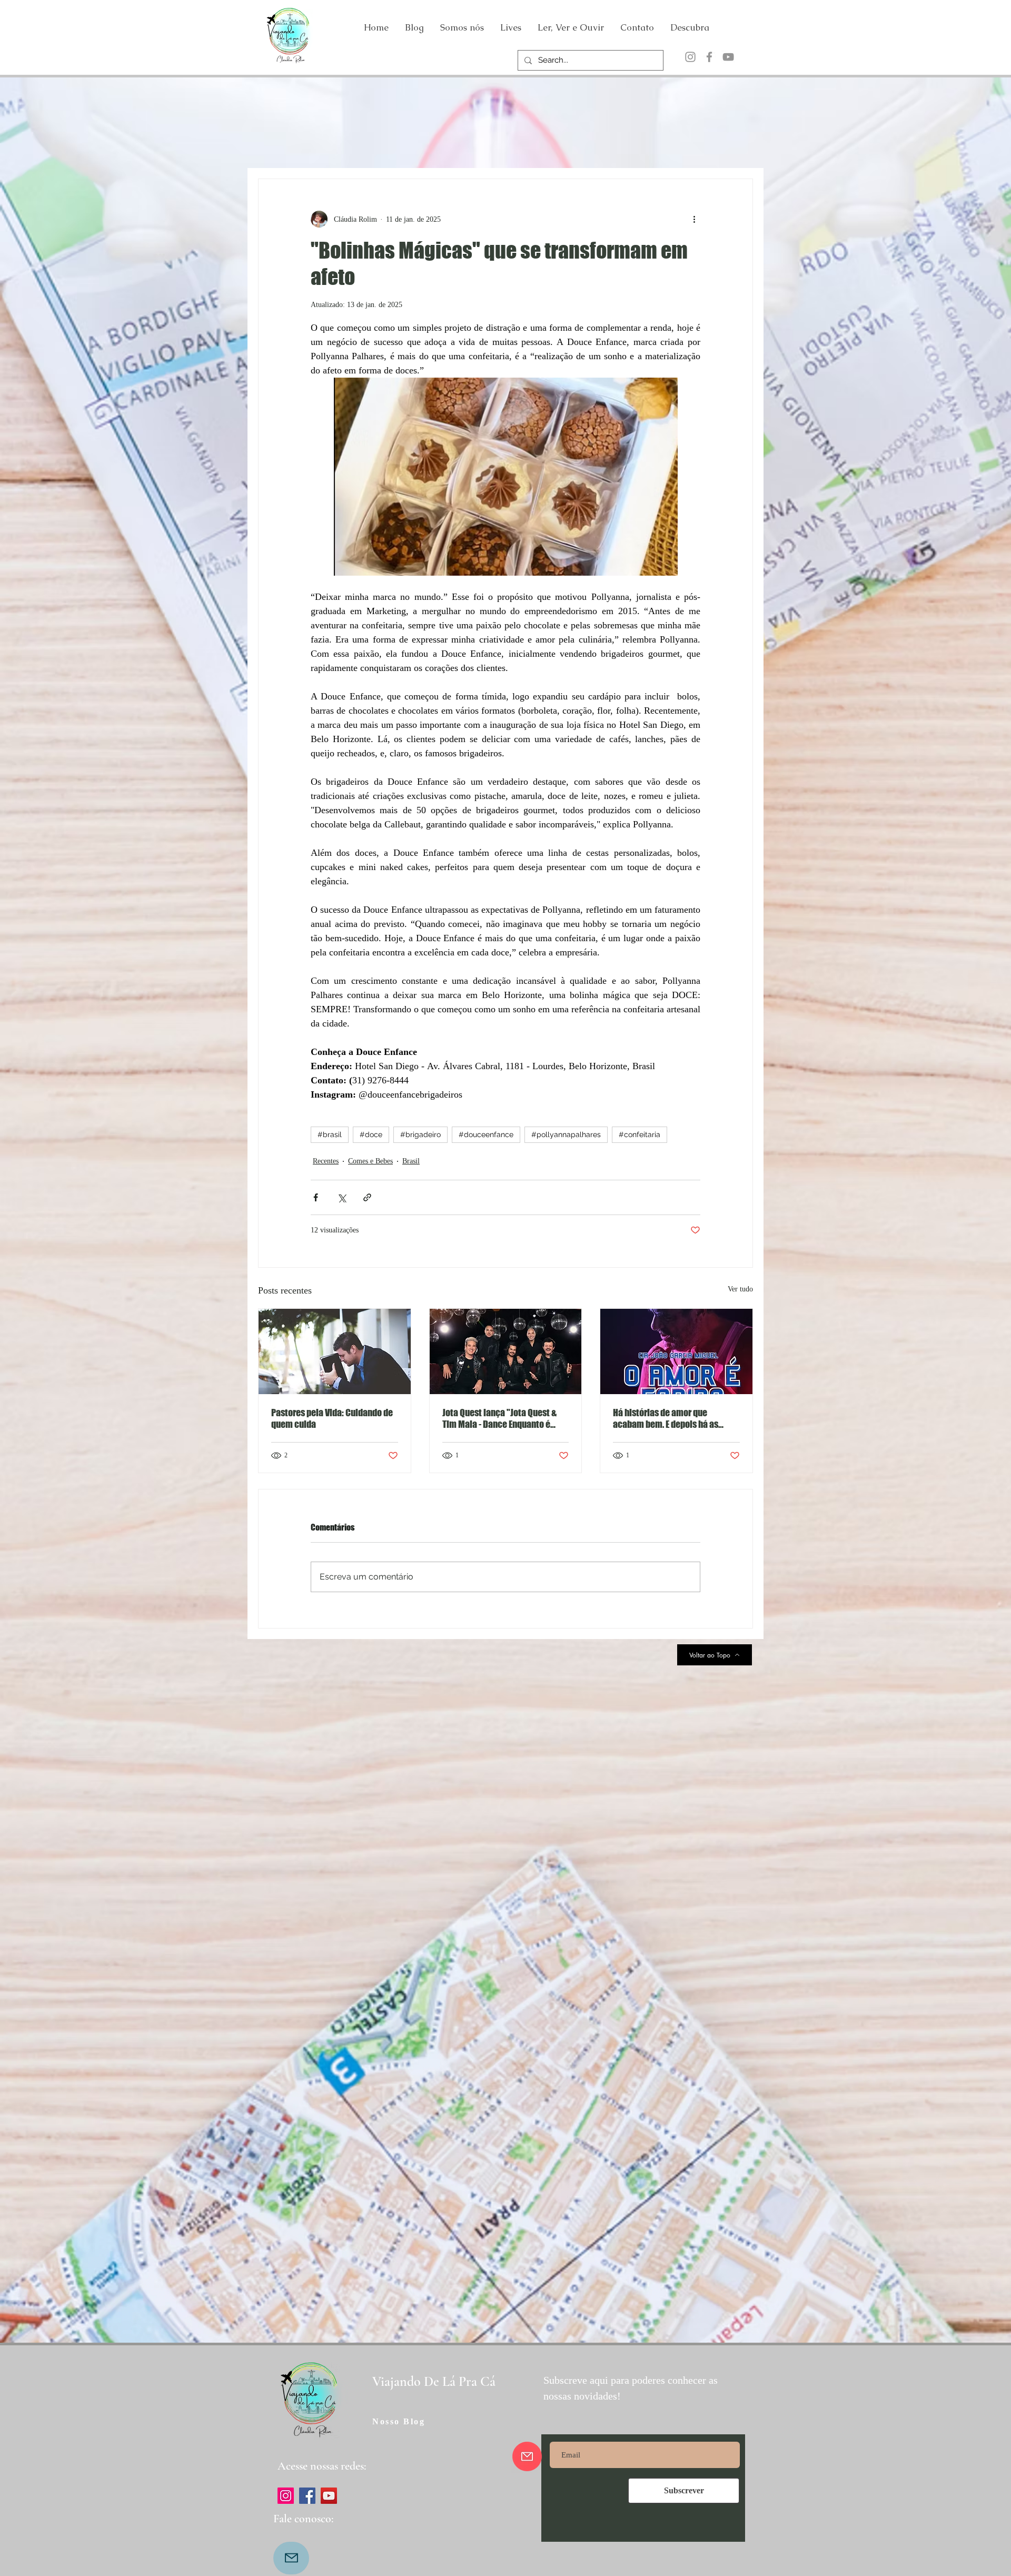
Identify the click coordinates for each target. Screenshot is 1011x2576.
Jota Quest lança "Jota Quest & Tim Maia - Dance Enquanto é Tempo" (499, 1418)
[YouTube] (728, 57)
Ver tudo (740, 1289)
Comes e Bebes (370, 1161)
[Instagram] (690, 57)
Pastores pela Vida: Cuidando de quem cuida (332, 1418)
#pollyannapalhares (566, 1134)
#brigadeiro (420, 1134)
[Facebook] (709, 57)
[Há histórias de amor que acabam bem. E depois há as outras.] (676, 1351)
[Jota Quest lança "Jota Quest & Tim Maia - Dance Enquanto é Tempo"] (506, 1351)
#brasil (330, 1134)
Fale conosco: (303, 2519)
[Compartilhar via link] (367, 1197)
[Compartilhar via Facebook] (316, 1197)
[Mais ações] (694, 219)
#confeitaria (640, 1134)
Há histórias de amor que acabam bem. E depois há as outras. (666, 1418)
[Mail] (291, 2558)
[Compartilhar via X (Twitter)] (341, 1197)
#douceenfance (486, 1134)
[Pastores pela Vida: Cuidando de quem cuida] (335, 1351)
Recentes (326, 1161)
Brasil (411, 1161)
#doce (371, 1134)
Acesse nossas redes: (322, 2466)
